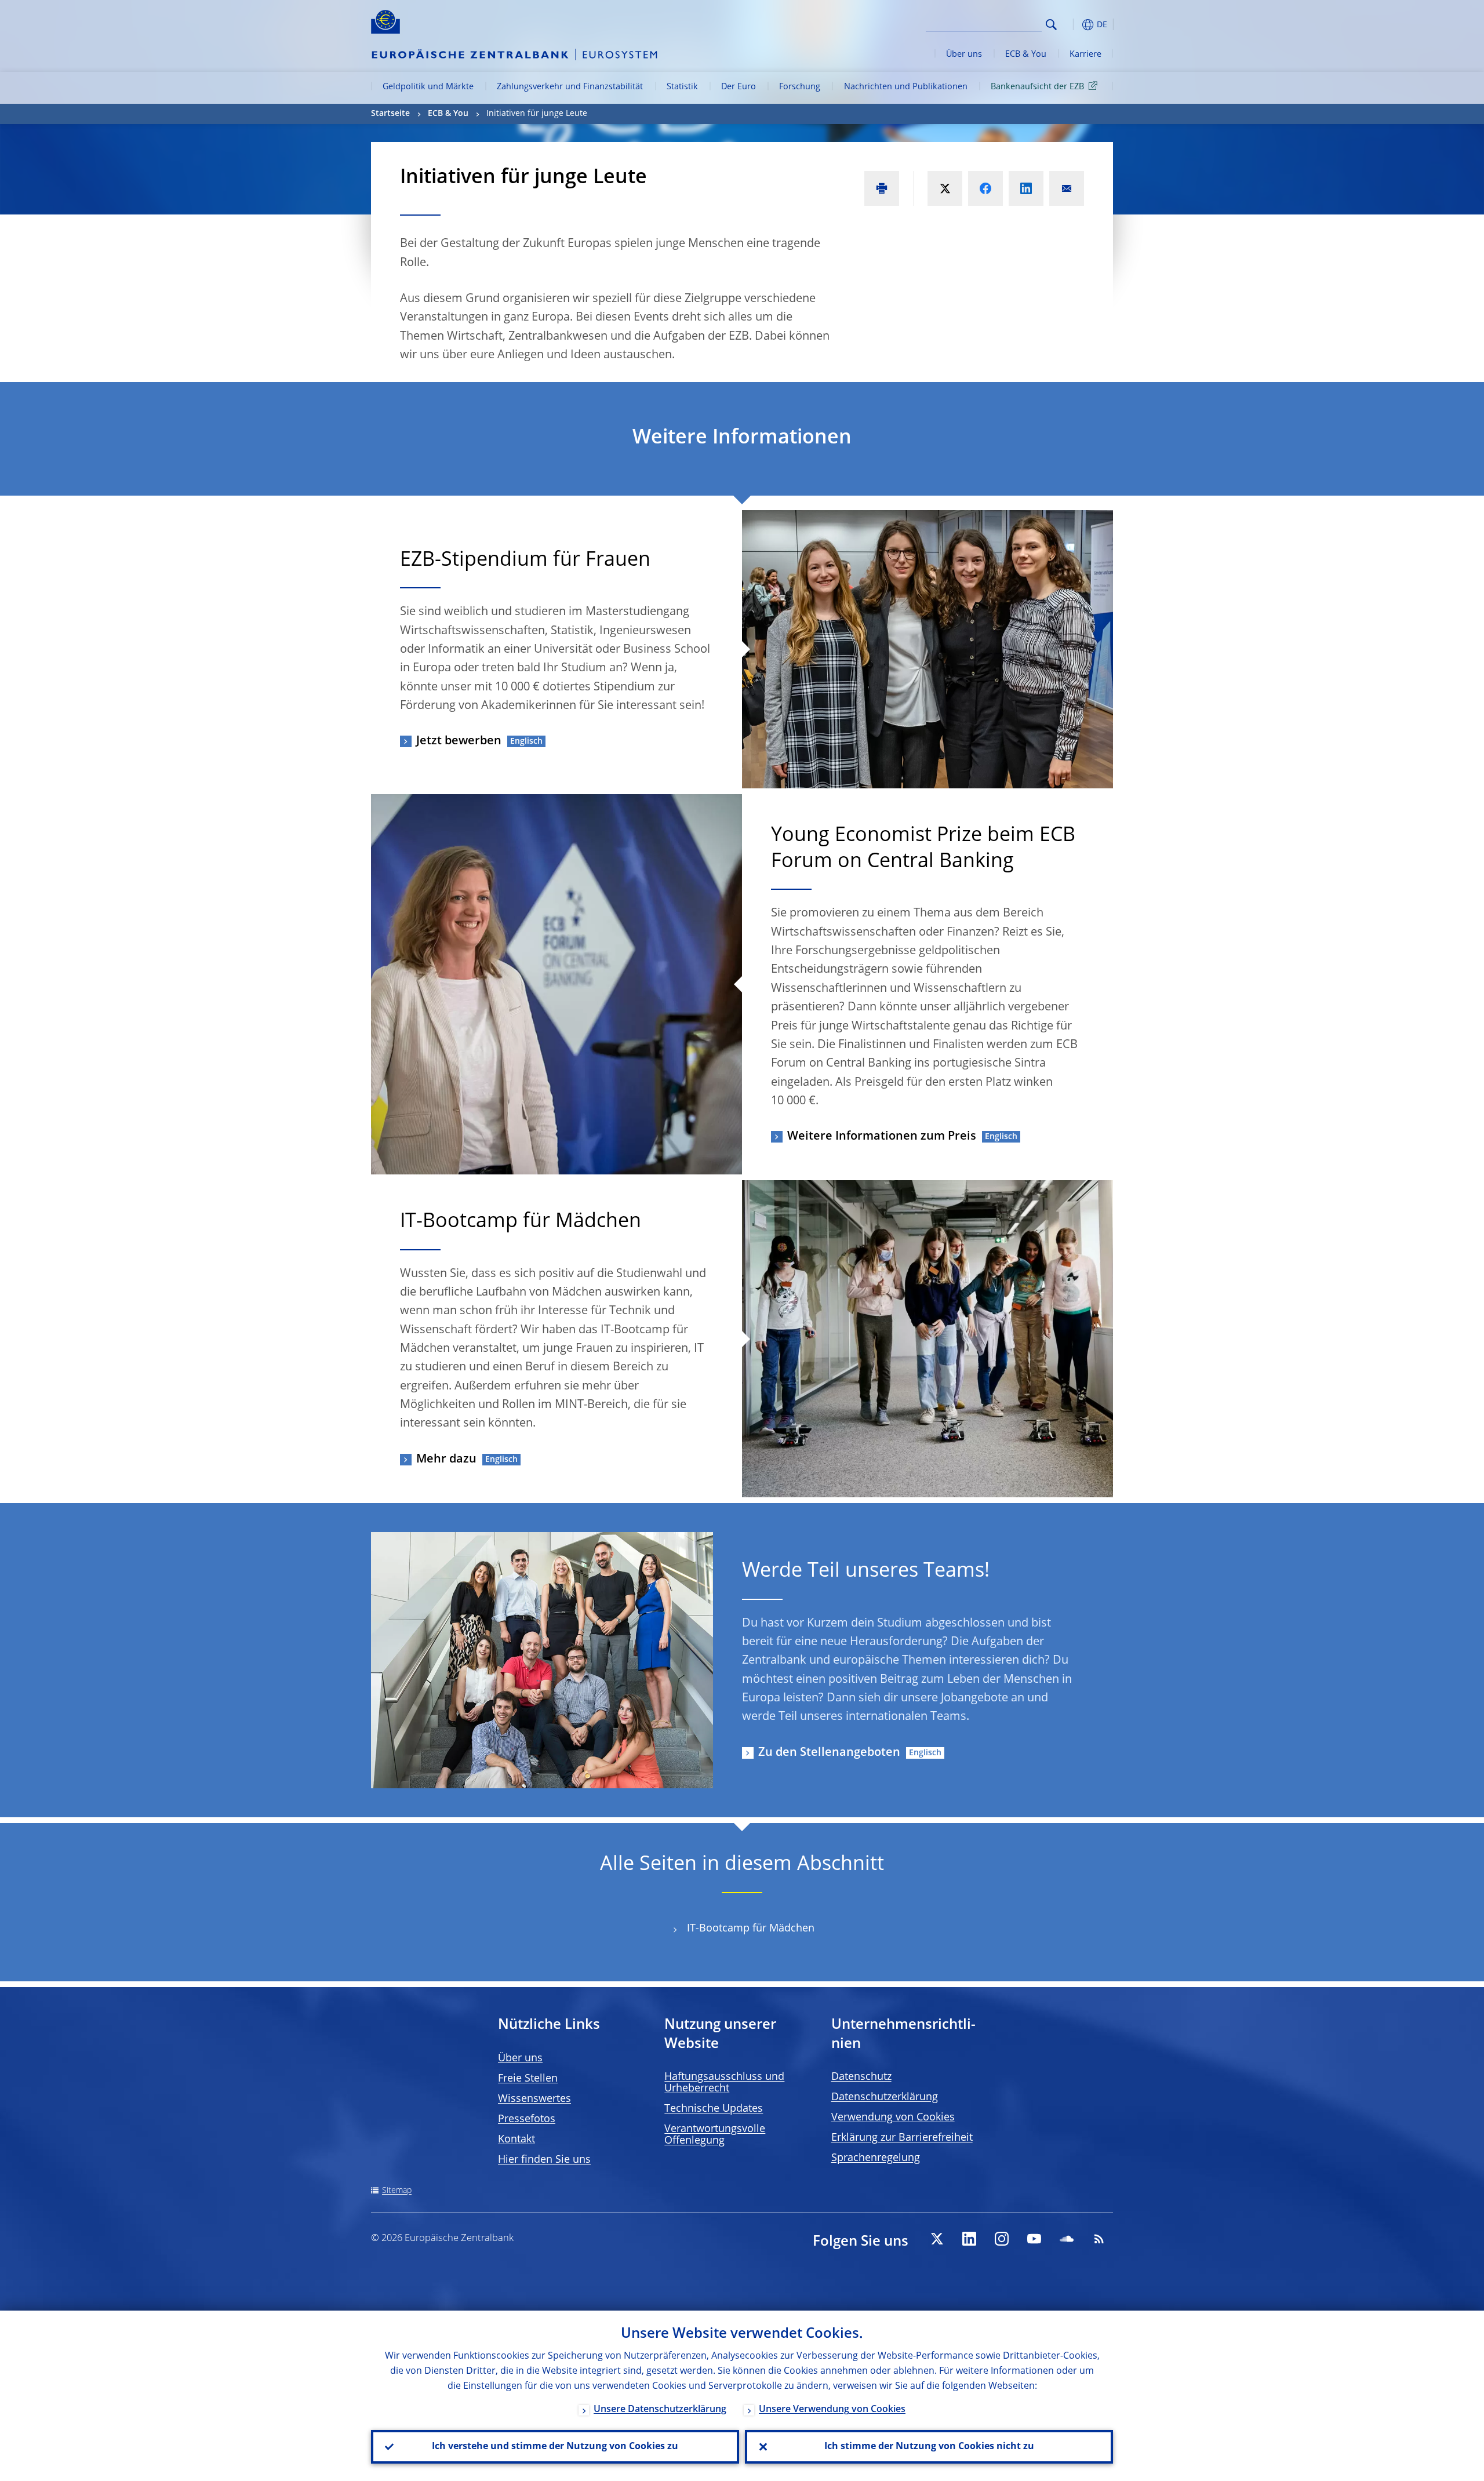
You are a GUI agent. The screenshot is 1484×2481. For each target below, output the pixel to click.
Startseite (390, 114)
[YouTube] (1034, 2239)
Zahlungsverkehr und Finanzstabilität (570, 87)
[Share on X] (945, 188)
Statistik (682, 87)
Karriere (1085, 54)
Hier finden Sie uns (544, 2160)
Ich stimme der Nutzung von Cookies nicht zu (929, 2447)
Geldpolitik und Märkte (428, 87)
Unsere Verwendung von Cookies (832, 2410)
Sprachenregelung (876, 2158)
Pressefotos (527, 2119)
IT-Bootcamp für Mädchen (751, 1929)
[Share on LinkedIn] (1026, 188)
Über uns (964, 54)
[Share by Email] (1067, 188)
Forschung (800, 87)
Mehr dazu (446, 1460)
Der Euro (739, 87)
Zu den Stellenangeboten (829, 1753)
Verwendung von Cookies (893, 2118)
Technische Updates (714, 2109)
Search (1051, 25)
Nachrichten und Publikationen (906, 87)
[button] (1072, 25)
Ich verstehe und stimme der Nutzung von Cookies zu (555, 2447)
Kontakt (517, 2140)
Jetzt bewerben (459, 741)
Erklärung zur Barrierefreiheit (902, 2138)
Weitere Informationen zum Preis (882, 1137)
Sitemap (397, 2191)
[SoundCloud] (1067, 2239)
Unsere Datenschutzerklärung (660, 2410)
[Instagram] (1002, 2239)
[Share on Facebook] (985, 188)
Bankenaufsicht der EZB (1037, 87)
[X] (937, 2239)
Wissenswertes (534, 2099)
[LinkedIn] (969, 2239)
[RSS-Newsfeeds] (1099, 2239)
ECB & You (1026, 54)
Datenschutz (861, 2077)
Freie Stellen (528, 2079)
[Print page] (882, 188)
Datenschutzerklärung (885, 2097)
